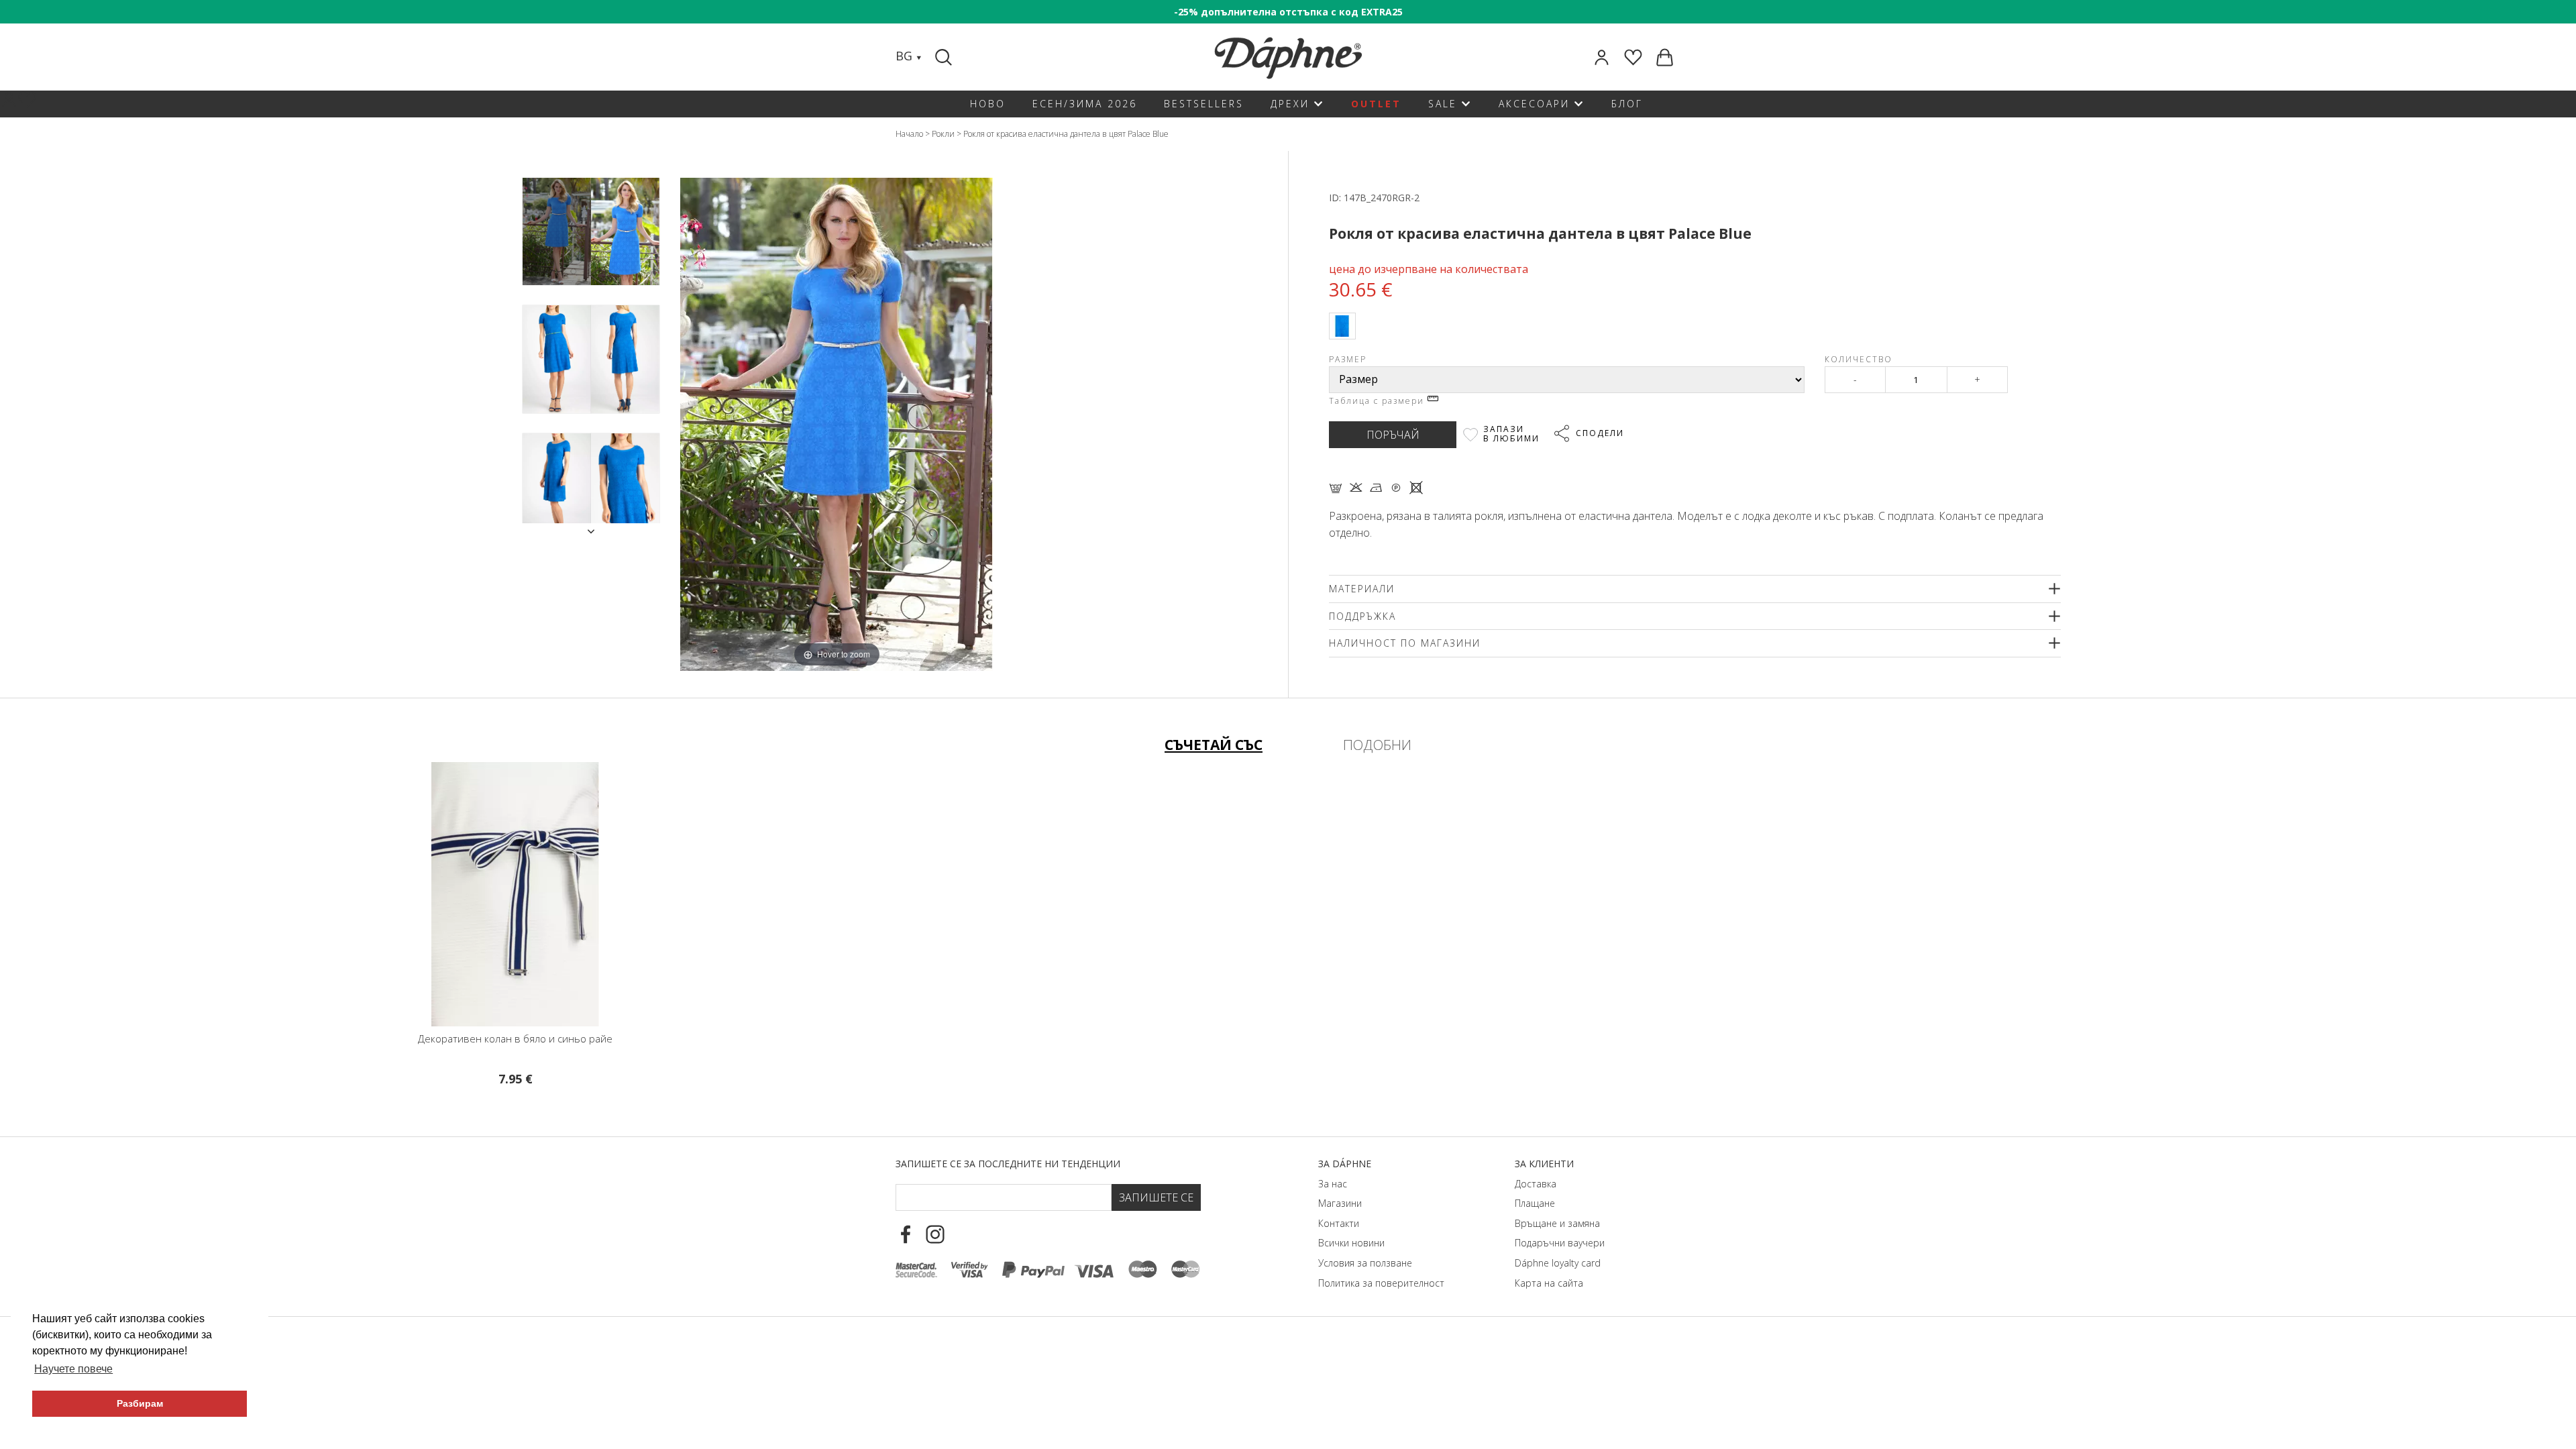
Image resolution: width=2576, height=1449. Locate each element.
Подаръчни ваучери (1560, 1243)
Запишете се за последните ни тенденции (1008, 1164)
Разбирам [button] (140, 1403)
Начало (909, 134)
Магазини (1340, 1203)
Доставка (1536, 1184)
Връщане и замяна (1557, 1223)
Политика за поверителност (1381, 1283)
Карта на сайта (1549, 1283)
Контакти (1339, 1223)
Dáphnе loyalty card (1558, 1263)
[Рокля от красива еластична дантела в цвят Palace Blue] (557, 232)
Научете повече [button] (73, 1369)
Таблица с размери (1378, 401)
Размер (1348, 359)
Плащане (1535, 1203)
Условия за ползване (1365, 1263)
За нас (1333, 1184)
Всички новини (1351, 1243)
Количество (1859, 359)
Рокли (943, 134)
